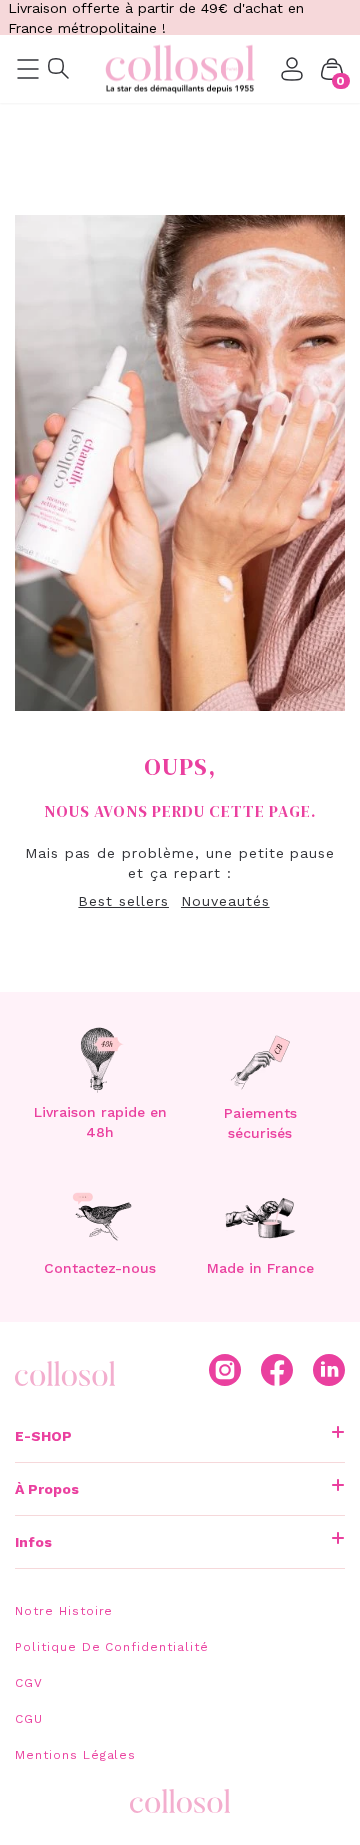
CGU (29, 1719)
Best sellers (123, 901)
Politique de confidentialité (112, 1647)
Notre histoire (64, 1611)
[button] (332, 69)
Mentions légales (75, 1755)
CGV (29, 1683)
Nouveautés (225, 901)
